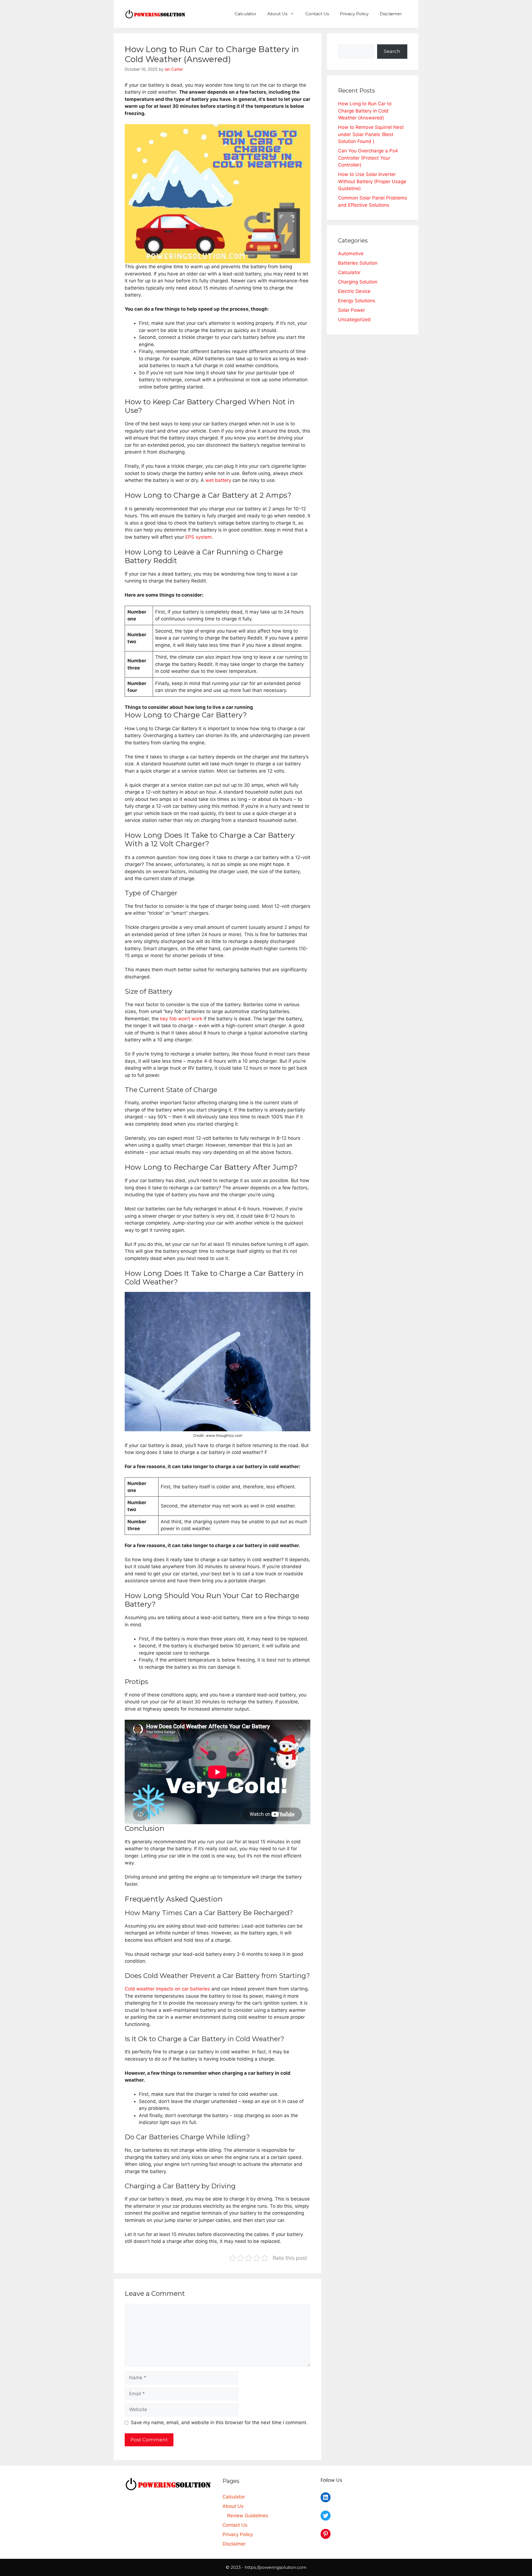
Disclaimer (391, 14)
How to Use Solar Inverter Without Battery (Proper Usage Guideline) (372, 181)
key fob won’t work (181, 1019)
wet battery (218, 480)
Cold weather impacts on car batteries (167, 1989)
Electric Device (354, 291)
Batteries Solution (358, 263)
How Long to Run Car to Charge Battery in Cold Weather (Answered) (365, 111)
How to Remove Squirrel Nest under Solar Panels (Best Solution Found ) (371, 134)
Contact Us (317, 14)
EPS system (199, 537)
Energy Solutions (357, 301)
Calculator (245, 14)
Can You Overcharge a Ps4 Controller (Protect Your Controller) (368, 158)
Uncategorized (354, 320)
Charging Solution (358, 282)
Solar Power (351, 310)
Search (392, 51)
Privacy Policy (354, 14)
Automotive (351, 254)
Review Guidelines (248, 2516)
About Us (277, 14)
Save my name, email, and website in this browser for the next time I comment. (219, 2422)
